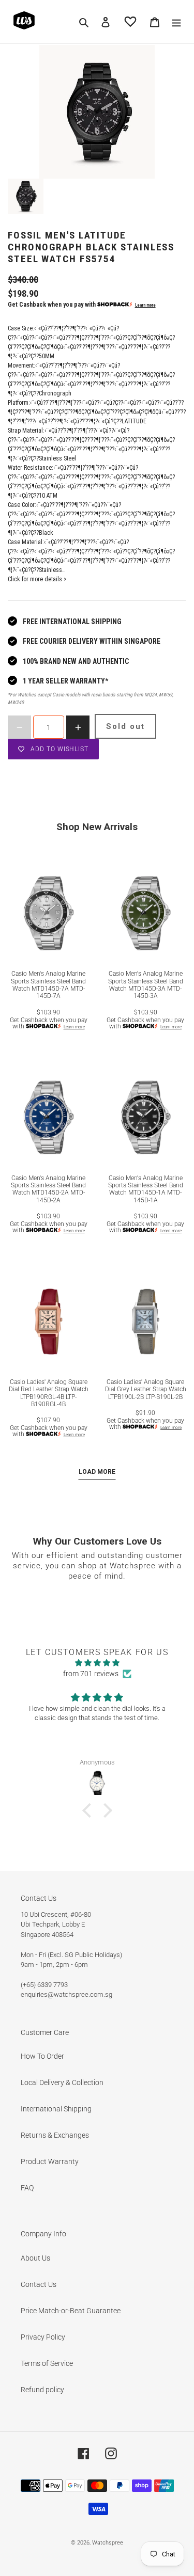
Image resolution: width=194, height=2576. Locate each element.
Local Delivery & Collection (62, 2082)
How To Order (42, 2056)
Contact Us (39, 2284)
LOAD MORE (97, 1472)
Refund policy (42, 2390)
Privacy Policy (43, 2337)
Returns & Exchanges (55, 2135)
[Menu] (176, 21)
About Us (35, 2258)
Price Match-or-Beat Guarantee (71, 2311)
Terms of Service (47, 2363)
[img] (97, 1663)
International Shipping (56, 2109)
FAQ (27, 2188)
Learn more (145, 305)
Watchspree (108, 2543)
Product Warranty (50, 2161)
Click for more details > (37, 579)
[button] (89, 1810)
